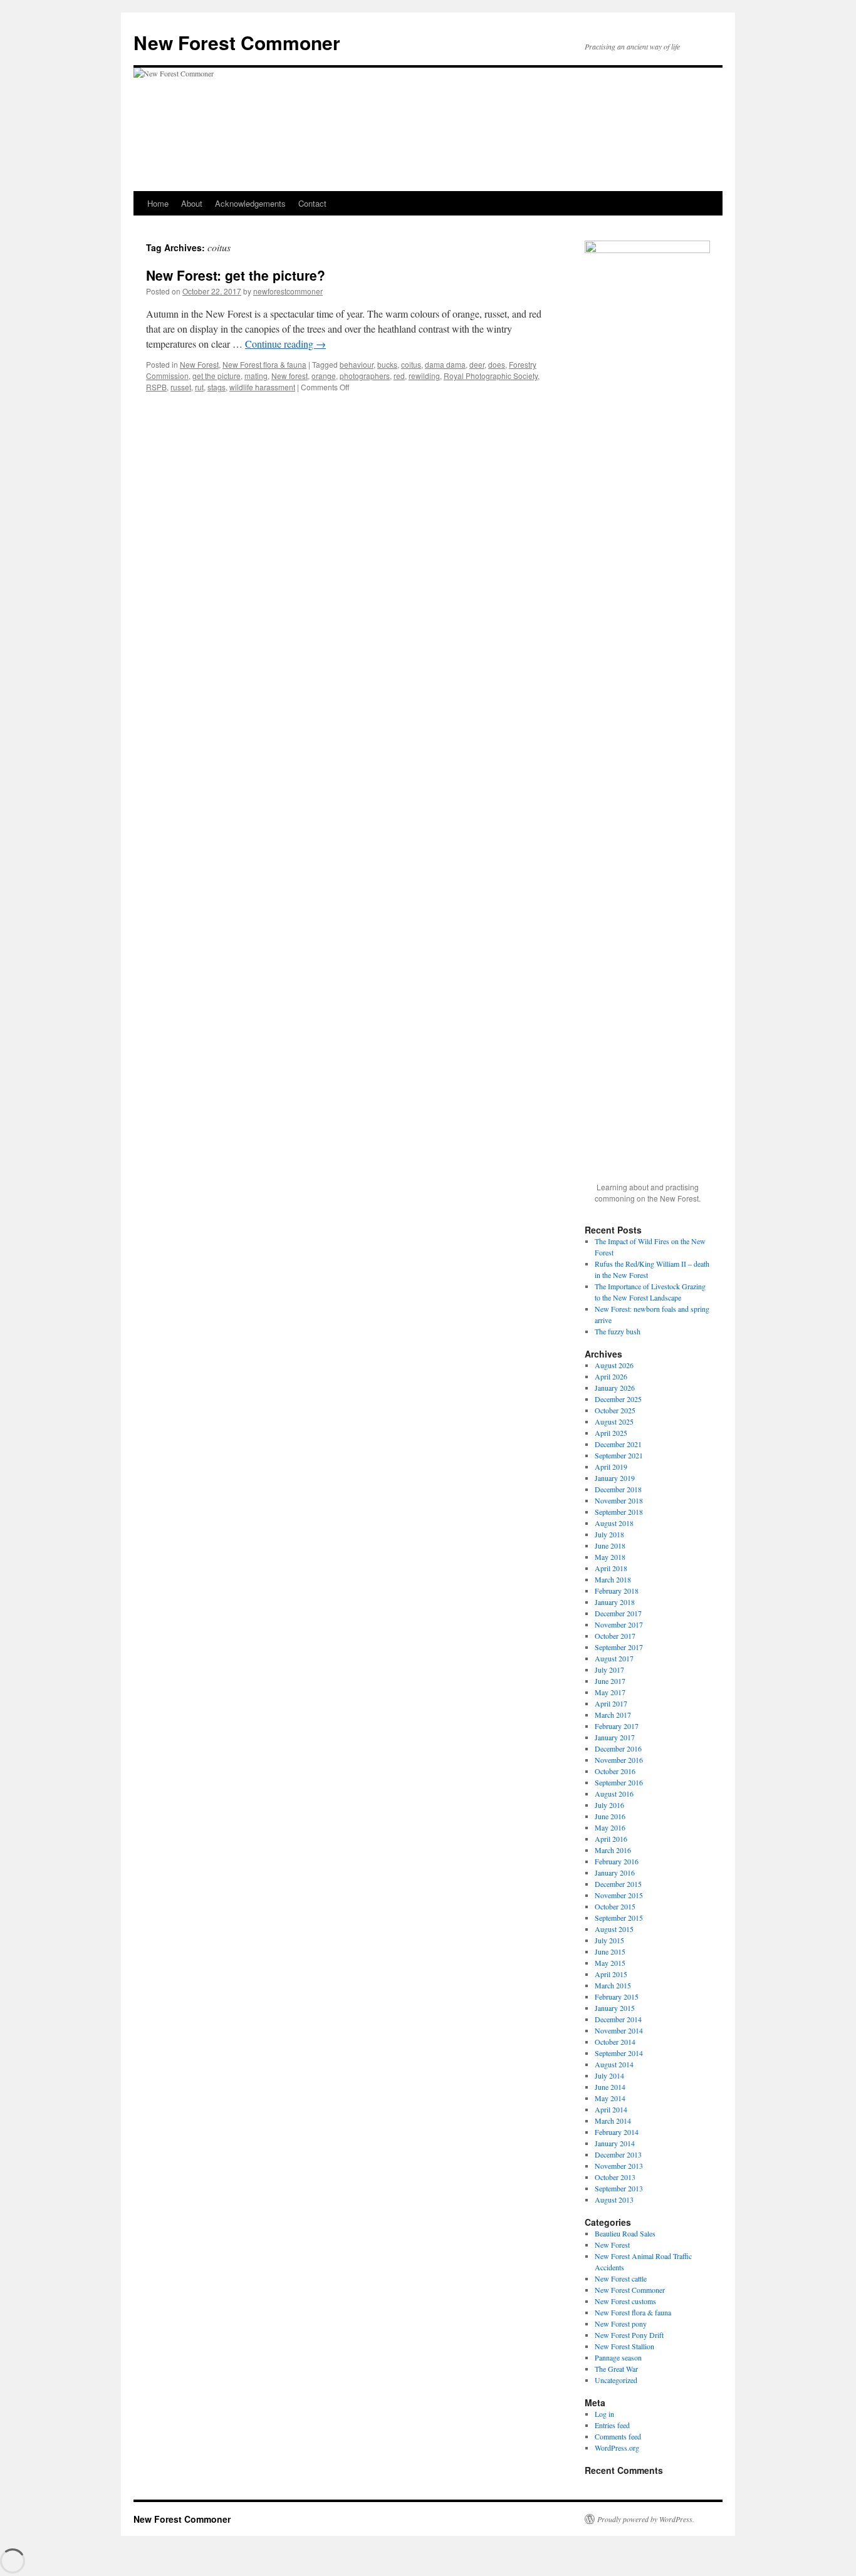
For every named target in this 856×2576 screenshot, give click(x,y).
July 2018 (609, 1534)
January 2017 (615, 1737)
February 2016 (617, 1861)
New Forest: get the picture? (236, 275)
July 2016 (609, 1805)
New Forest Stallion (624, 2346)
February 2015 (617, 1997)
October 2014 (615, 2042)
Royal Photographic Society (491, 376)
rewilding (424, 376)
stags (217, 387)
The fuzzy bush (618, 1331)
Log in (604, 2414)
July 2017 (609, 1670)
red (399, 376)
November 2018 (619, 1500)
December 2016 (618, 1748)
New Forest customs (625, 2301)
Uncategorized (616, 2380)
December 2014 (618, 2019)
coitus (411, 364)
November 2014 (619, 2030)
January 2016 (615, 1872)
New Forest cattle (621, 2278)
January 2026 (615, 1388)
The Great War (616, 2369)
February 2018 (617, 1591)
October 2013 (615, 2177)
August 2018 (614, 1523)
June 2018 (610, 1545)
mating (256, 376)
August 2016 (614, 1794)
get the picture (217, 376)
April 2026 (611, 1376)
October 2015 (615, 1906)
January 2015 (615, 2008)
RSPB (156, 387)
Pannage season (618, 2357)
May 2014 (610, 2098)
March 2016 (613, 1850)
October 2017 (615, 1636)
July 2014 (609, 2075)
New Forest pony (621, 2324)
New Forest (199, 364)
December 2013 (618, 2154)
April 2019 (611, 1467)
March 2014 (613, 2121)
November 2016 (619, 1760)
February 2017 (617, 1726)
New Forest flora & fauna (264, 364)
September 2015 (619, 1918)
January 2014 (615, 2143)
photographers (365, 376)
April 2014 (611, 2109)
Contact (312, 203)
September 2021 (619, 1455)
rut (199, 387)
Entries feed (612, 2425)
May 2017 (610, 1692)
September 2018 (619, 1512)
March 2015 (613, 1985)
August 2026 (614, 1365)
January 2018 (615, 1602)
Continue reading (285, 344)
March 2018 (613, 1579)
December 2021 (618, 1444)
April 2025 (611, 1433)
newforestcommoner (288, 291)
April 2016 (611, 1839)
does (497, 364)
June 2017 (610, 1681)
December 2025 (618, 1399)
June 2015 (610, 1951)
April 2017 (611, 1703)
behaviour (357, 364)
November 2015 (619, 1895)
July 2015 (609, 1940)
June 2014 (610, 2087)
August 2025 (614, 1421)
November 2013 (619, 2166)
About (192, 203)
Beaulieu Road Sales (625, 2233)
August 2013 (614, 2199)
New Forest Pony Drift (629, 2335)
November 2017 (619, 1624)
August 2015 (614, 1929)
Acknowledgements (250, 203)
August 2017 (614, 1658)
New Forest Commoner (237, 42)
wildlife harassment (262, 387)
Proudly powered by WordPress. (646, 2519)
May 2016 (610, 1827)
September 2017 (619, 1647)
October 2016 (615, 1771)
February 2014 (617, 2132)
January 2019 (615, 1478)
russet (181, 387)
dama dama (445, 364)
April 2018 (611, 1568)
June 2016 (610, 1816)
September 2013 (619, 2188)
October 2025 (615, 1410)
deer (477, 364)
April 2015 (611, 1974)
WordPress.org (617, 2448)
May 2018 (610, 1557)
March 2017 (613, 1715)
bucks (387, 364)
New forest (290, 376)
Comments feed (618, 2436)
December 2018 (618, 1489)
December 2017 (618, 1613)
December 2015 (618, 1884)
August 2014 (614, 2064)
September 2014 (619, 2053)
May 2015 (610, 1963)
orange (324, 376)
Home (158, 203)
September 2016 (619, 1782)
